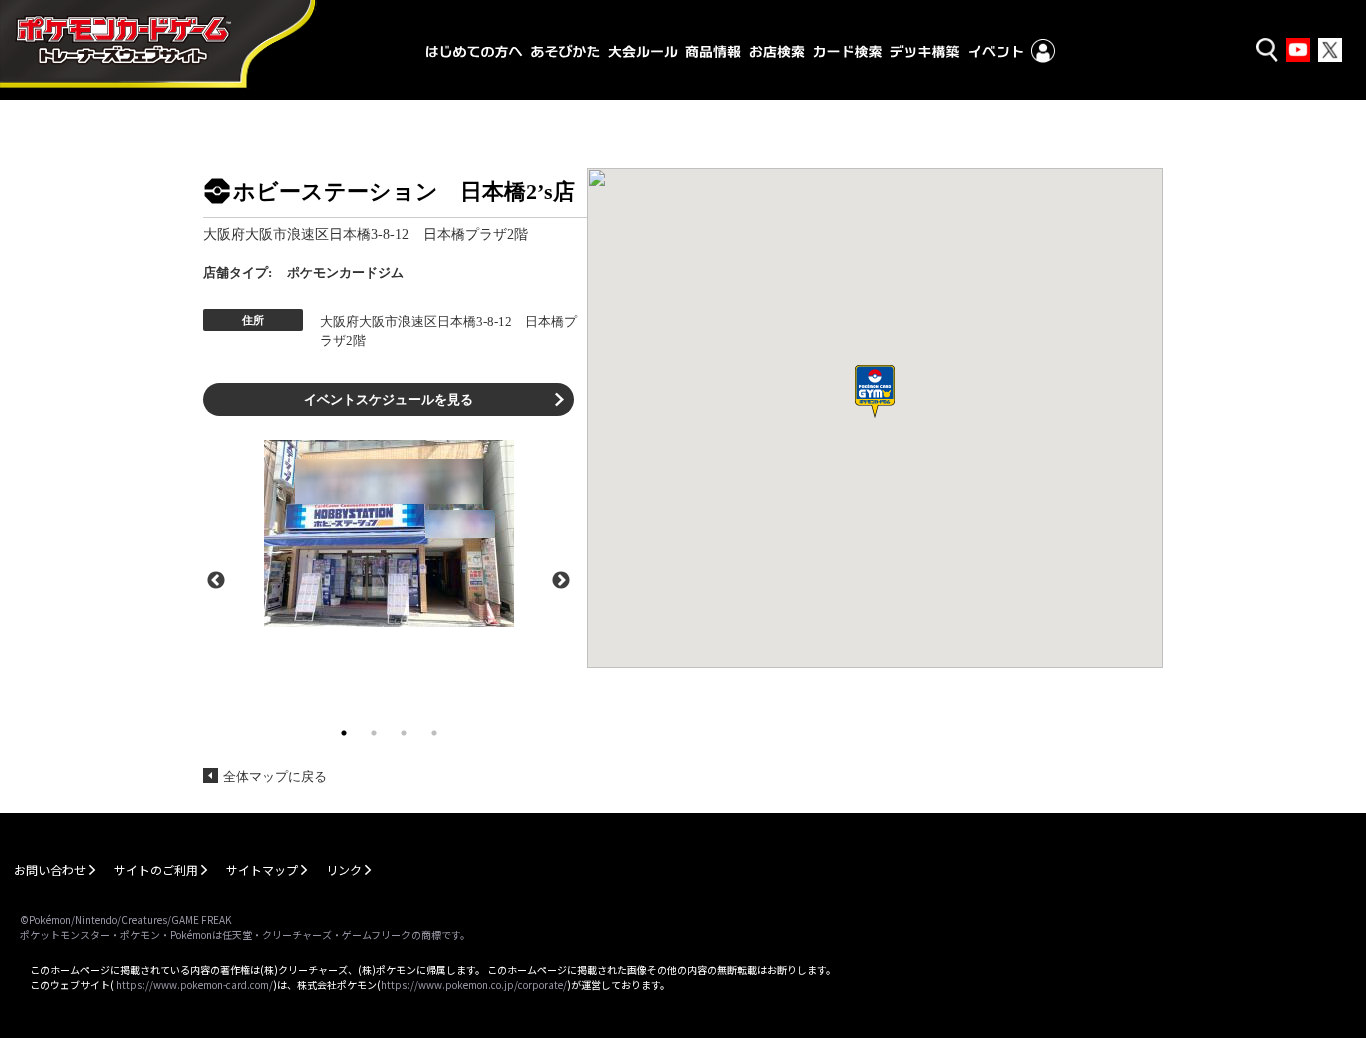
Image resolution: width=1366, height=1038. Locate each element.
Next (561, 579)
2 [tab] (374, 733)
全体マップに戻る (275, 776)
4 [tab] (434, 733)
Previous (216, 579)
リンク (344, 869)
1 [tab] (344, 733)
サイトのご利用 (156, 869)
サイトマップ (262, 869)
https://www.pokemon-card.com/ (194, 984)
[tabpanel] (388, 533)
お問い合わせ (50, 869)
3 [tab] (404, 733)
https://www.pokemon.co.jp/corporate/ (474, 984)
